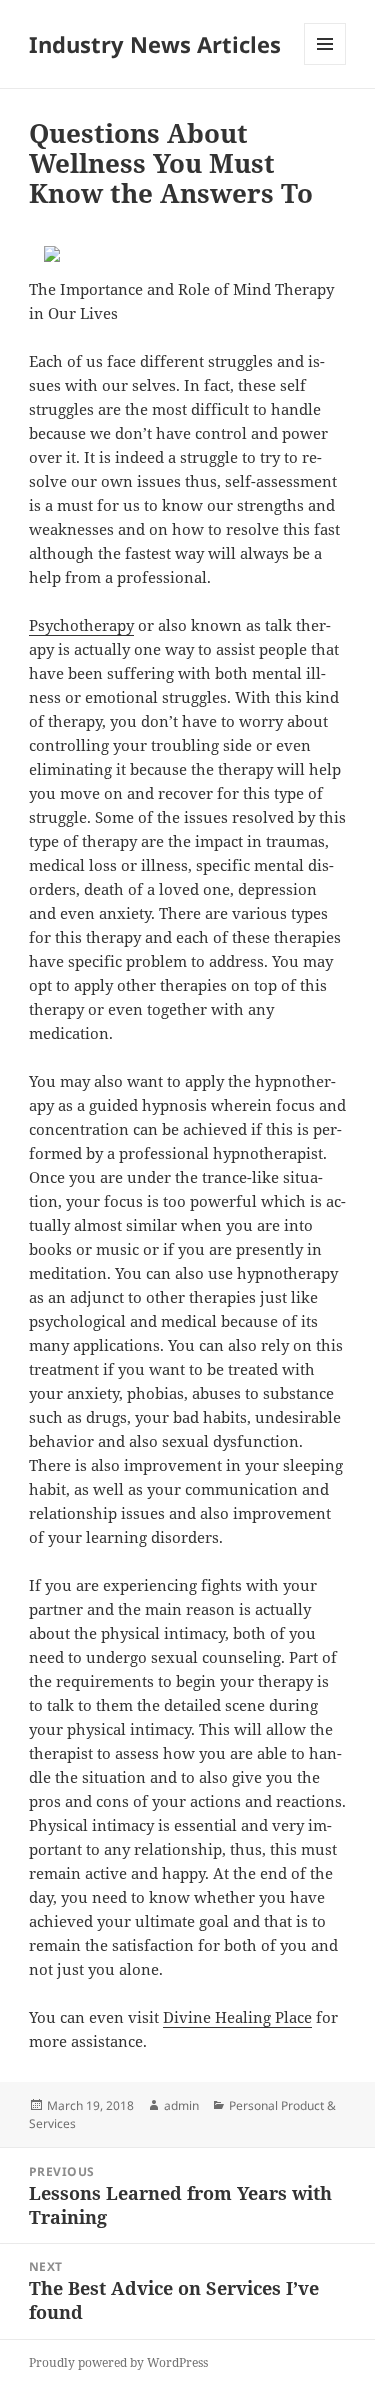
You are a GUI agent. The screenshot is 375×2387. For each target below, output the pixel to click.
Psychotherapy (81, 625)
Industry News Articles (155, 44)
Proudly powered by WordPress (118, 2362)
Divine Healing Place (237, 2017)
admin (181, 2105)
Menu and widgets (325, 64)
